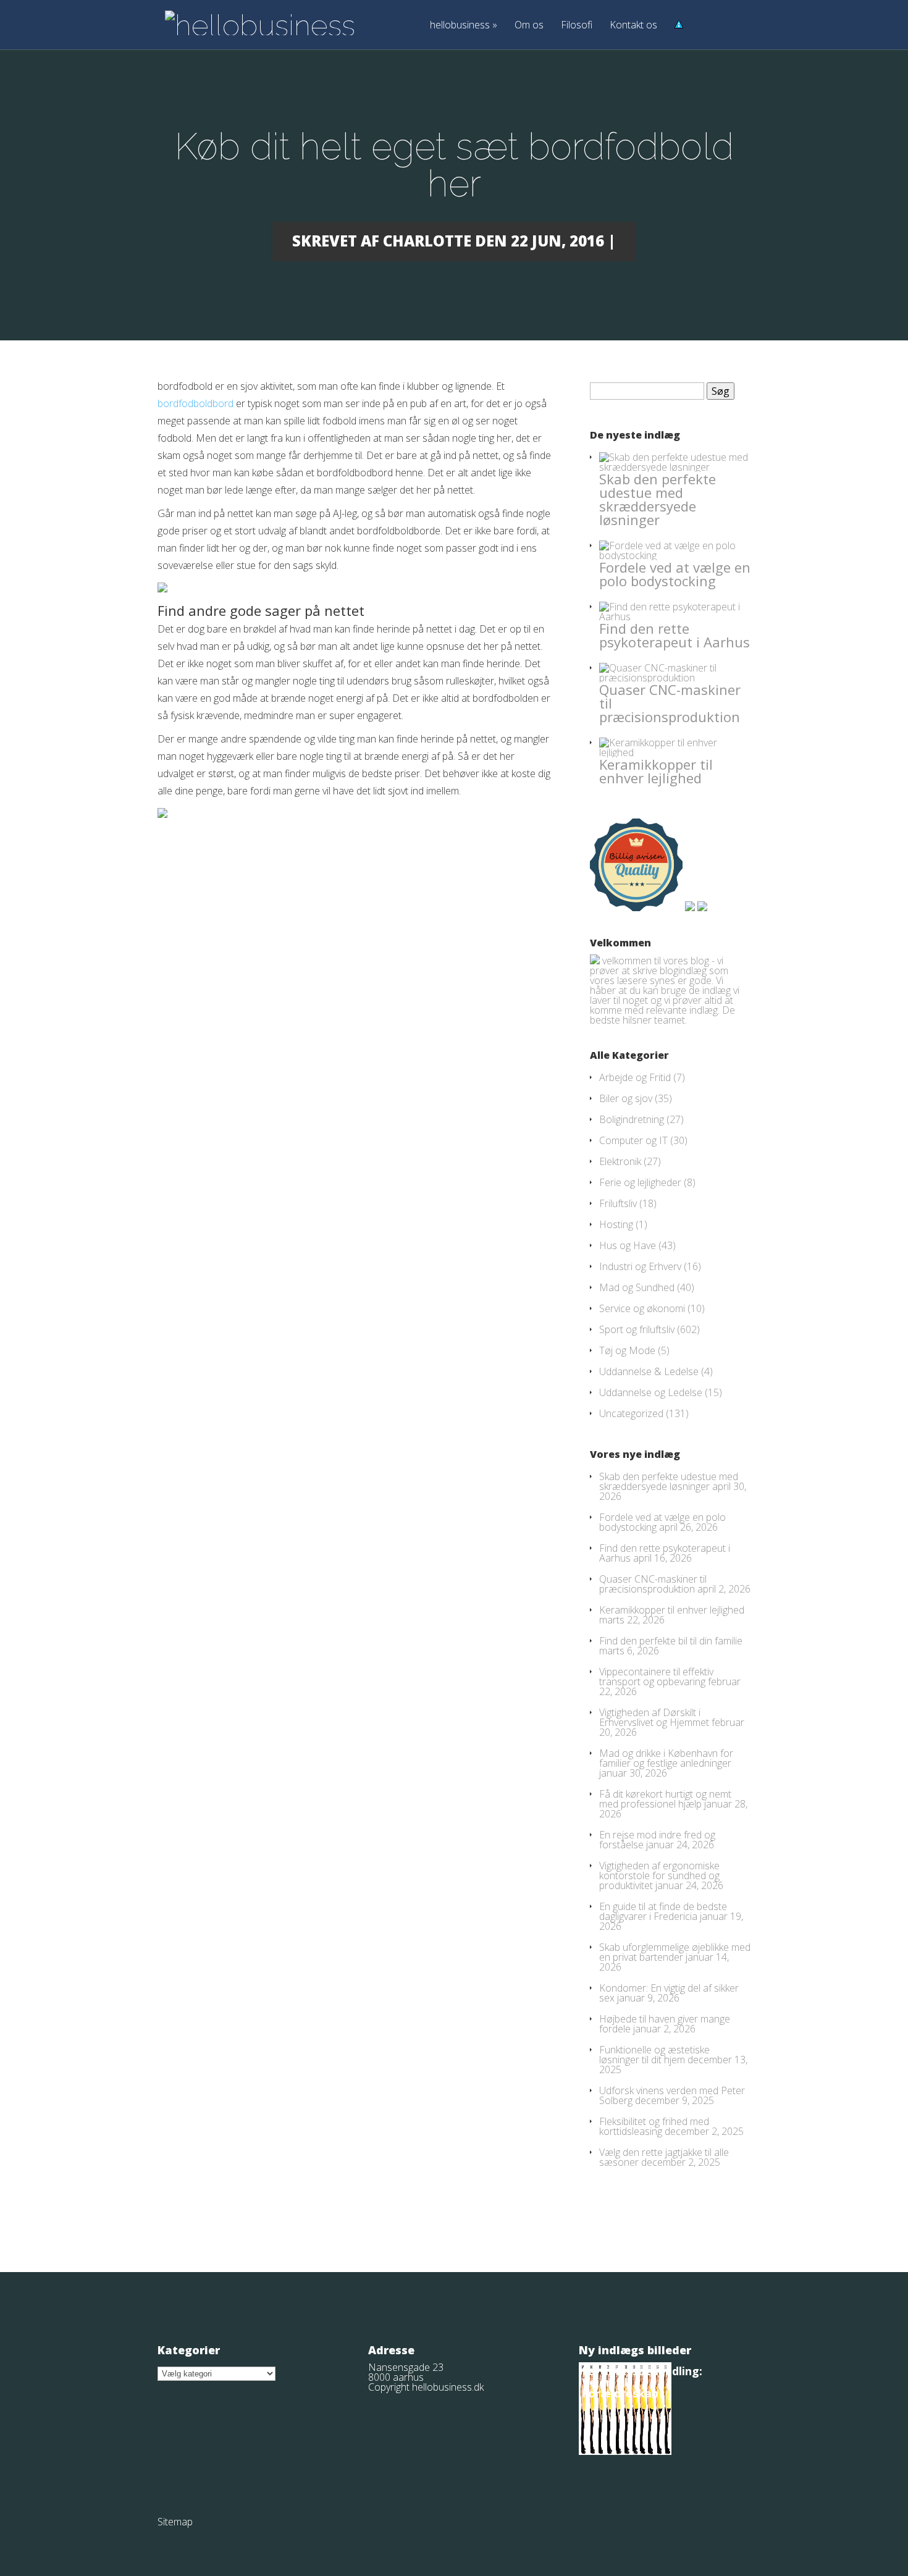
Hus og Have (628, 1245)
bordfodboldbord (195, 403)
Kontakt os (633, 26)
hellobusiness (464, 26)
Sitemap (175, 2522)
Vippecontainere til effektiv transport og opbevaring (656, 1677)
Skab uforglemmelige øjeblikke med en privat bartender (675, 1952)
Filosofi (577, 26)
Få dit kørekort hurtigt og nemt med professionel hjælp (665, 1799)
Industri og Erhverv (640, 1266)
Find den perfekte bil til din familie (671, 1641)
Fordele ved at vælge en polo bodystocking (675, 574)
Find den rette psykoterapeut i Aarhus (675, 635)
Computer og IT (633, 1140)
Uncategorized (631, 1413)
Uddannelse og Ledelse (651, 1392)
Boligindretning (632, 1119)
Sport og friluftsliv (637, 1329)
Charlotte (427, 241)
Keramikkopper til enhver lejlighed (656, 771)
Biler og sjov (626, 1098)
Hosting (616, 1224)
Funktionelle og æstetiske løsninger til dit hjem (654, 2055)
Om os (529, 26)
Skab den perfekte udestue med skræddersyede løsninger (658, 499)
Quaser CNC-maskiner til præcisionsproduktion (653, 1584)
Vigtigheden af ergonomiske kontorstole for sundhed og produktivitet (659, 1875)
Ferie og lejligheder (640, 1182)
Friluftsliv (618, 1203)
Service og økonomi (642, 1308)
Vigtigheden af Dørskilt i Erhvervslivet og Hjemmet (654, 1717)
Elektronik (620, 1161)
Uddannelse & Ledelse (649, 1371)
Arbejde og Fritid (635, 1077)
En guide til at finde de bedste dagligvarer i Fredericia (663, 1911)
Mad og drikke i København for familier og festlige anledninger (666, 1758)
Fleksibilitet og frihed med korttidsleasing (654, 2126)
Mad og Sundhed (637, 1287)
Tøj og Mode (627, 1350)
